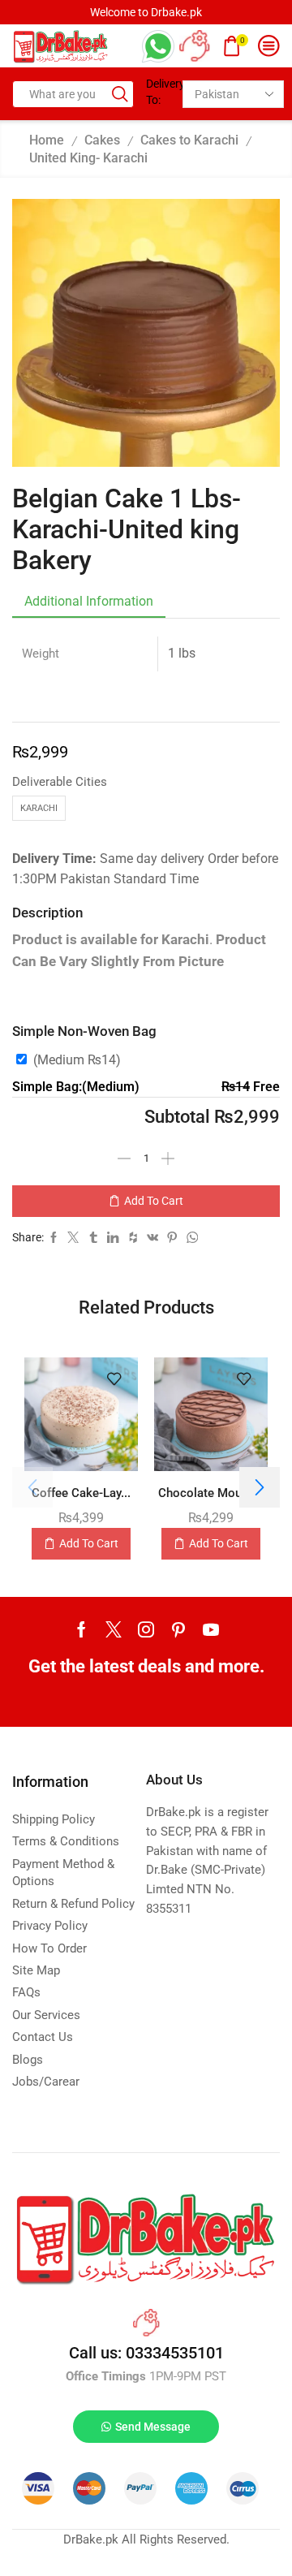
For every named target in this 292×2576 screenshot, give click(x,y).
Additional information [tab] (89, 601)
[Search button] (120, 94)
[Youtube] (211, 1629)
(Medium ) (77, 1060)
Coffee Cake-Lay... (81, 1493)
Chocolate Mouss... (211, 1493)
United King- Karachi (88, 158)
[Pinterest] (178, 1629)
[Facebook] (82, 1629)
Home (47, 140)
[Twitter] (114, 1629)
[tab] (89, 602)
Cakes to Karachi (189, 140)
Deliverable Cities (60, 782)
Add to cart (154, 1201)
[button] (260, 1487)
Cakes (102, 140)
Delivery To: (158, 92)
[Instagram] (146, 1629)
